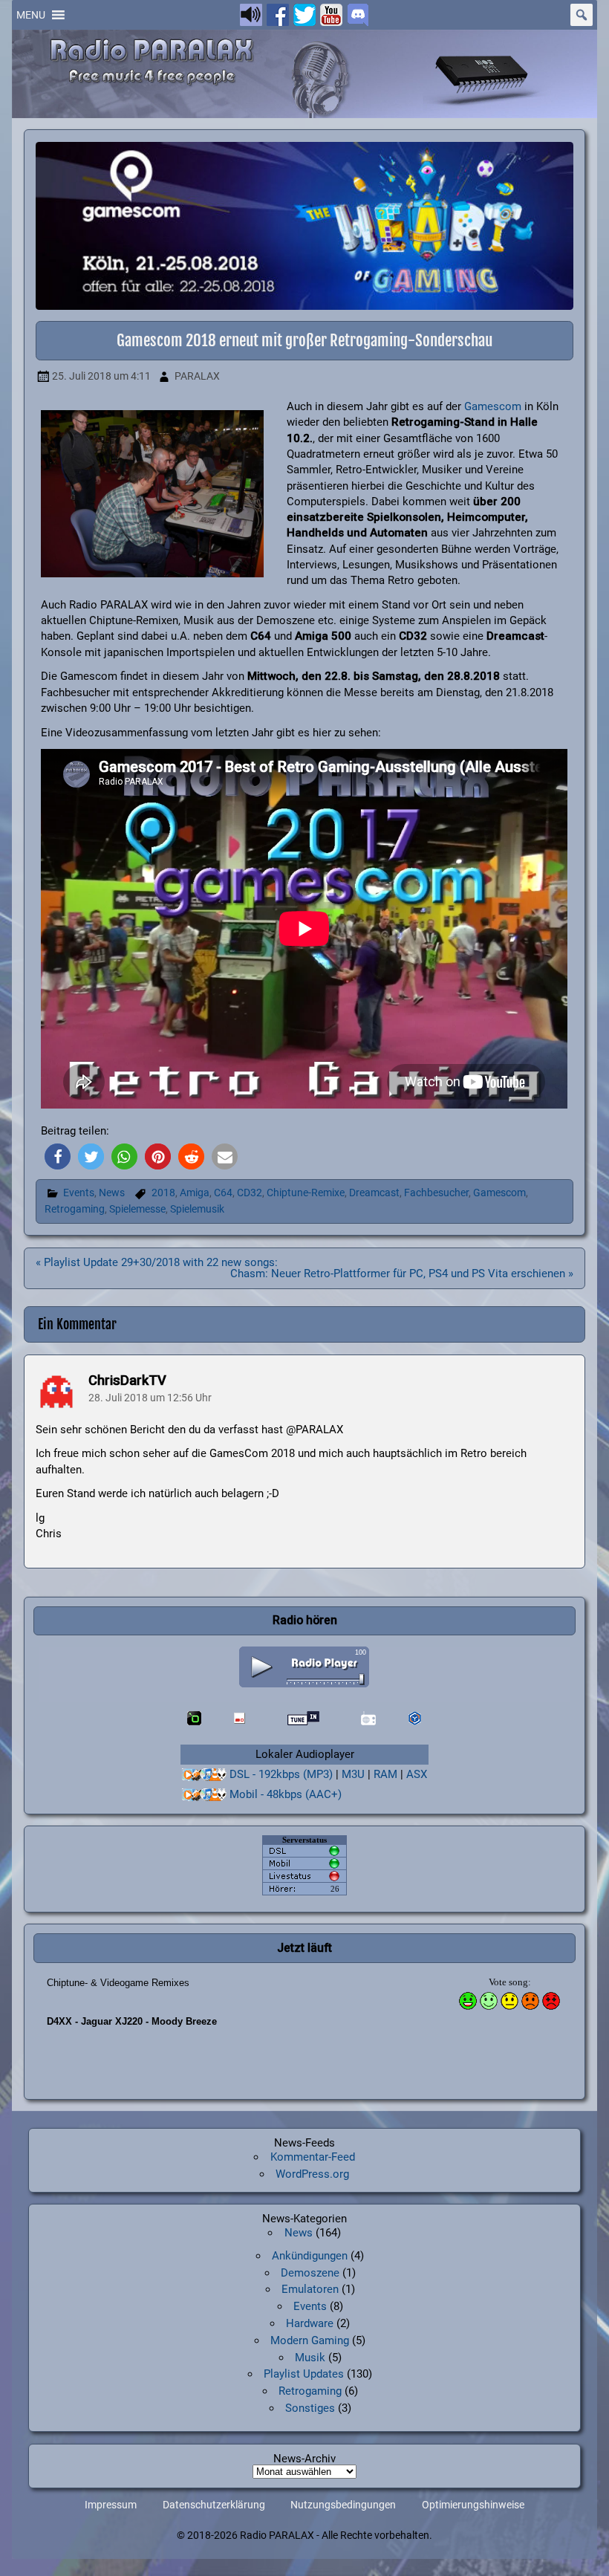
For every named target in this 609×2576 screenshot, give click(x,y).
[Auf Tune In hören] (304, 1718)
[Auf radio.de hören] (194, 1718)
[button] (31, 15)
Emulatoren (310, 2289)
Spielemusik (197, 1209)
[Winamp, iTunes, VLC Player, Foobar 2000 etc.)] (204, 1795)
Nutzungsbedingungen (343, 2505)
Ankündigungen (310, 2256)
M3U (353, 1774)
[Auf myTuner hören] (369, 1718)
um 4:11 (101, 376)
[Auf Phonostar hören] (240, 1718)
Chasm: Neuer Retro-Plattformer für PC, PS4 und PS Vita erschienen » (402, 1274)
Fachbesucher (436, 1193)
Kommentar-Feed (313, 2157)
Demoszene (310, 2273)
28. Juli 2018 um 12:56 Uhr (150, 1398)
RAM (385, 1774)
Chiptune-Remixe (306, 1193)
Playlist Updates (304, 2374)
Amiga (195, 1193)
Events (79, 1193)
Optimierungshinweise (473, 2505)
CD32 (250, 1193)
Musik (310, 2358)
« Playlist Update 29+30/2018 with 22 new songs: (157, 1262)
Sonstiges (310, 2408)
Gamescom (493, 406)
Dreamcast (374, 1193)
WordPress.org (312, 2174)
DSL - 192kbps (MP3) (281, 1774)
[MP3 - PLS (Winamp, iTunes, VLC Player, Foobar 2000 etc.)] (204, 1775)
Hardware (310, 2323)
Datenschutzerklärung (214, 2505)
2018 (163, 1193)
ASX (417, 1774)
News (112, 1193)
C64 (223, 1193)
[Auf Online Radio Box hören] (415, 1718)
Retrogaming (75, 1209)
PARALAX (197, 376)
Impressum (111, 2505)
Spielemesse (137, 1209)
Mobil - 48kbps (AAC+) (286, 1794)
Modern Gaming (310, 2340)
